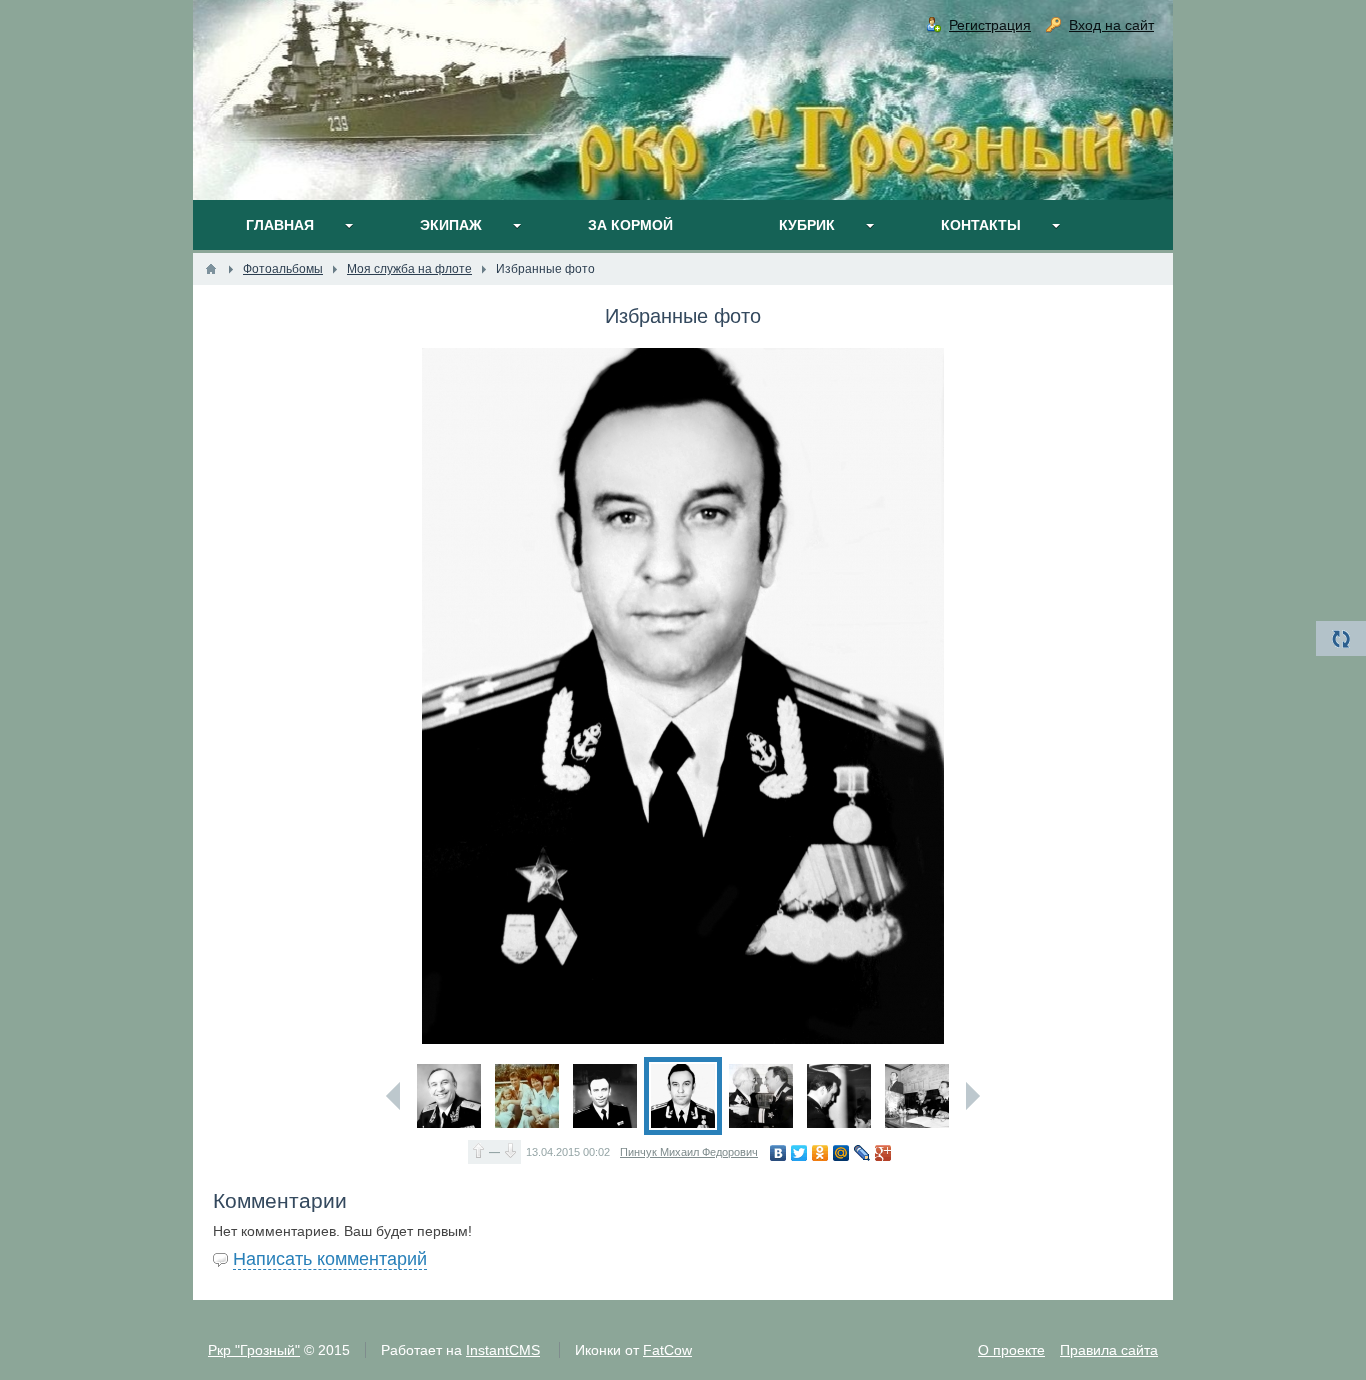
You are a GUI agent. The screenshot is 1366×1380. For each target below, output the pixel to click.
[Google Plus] (883, 1153)
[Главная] (211, 269)
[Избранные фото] (449, 1096)
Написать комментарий (330, 1259)
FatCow (667, 1350)
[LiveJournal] (862, 1153)
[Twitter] (799, 1153)
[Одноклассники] (820, 1153)
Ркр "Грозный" (254, 1350)
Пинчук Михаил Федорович (689, 1152)
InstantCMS (503, 1350)
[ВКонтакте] (778, 1153)
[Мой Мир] (841, 1153)
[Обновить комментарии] (1341, 638)
